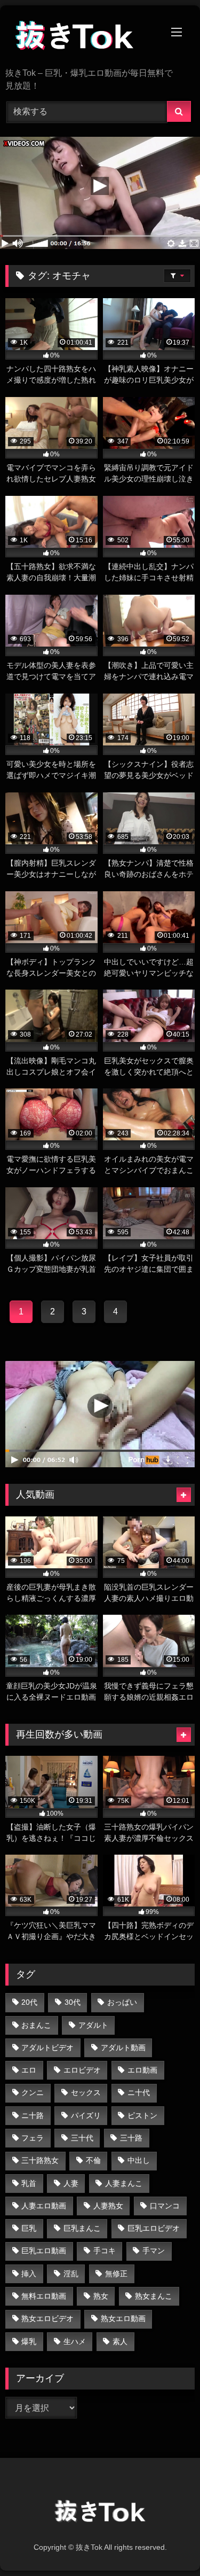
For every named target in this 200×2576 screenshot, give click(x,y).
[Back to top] (167, 2544)
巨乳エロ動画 (44, 2251)
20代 (29, 2002)
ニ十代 (139, 2092)
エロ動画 (142, 2070)
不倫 (93, 2160)
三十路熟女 (40, 2160)
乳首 (29, 2183)
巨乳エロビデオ (154, 2228)
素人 (120, 2341)
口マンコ (165, 2206)
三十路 (131, 2138)
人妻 (71, 2183)
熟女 (101, 2296)
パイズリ (86, 2115)
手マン (154, 2251)
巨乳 (29, 2228)
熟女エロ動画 (123, 2318)
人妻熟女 (108, 2206)
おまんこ (36, 2025)
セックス (86, 2092)
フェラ (33, 2138)
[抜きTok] (82, 37)
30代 (73, 2002)
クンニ (33, 2092)
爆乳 (29, 2341)
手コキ (105, 2251)
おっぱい (122, 2002)
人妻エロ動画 (44, 2206)
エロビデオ (82, 2070)
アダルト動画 (123, 2048)
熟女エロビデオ (47, 2318)
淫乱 (71, 2274)
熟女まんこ (154, 2296)
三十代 (82, 2138)
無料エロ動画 (44, 2296)
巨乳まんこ (82, 2228)
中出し (139, 2160)
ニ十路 (33, 2115)
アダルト (93, 2025)
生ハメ (75, 2341)
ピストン (142, 2115)
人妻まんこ (124, 2183)
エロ (29, 2070)
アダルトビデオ (47, 2048)
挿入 (29, 2274)
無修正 (116, 2274)
